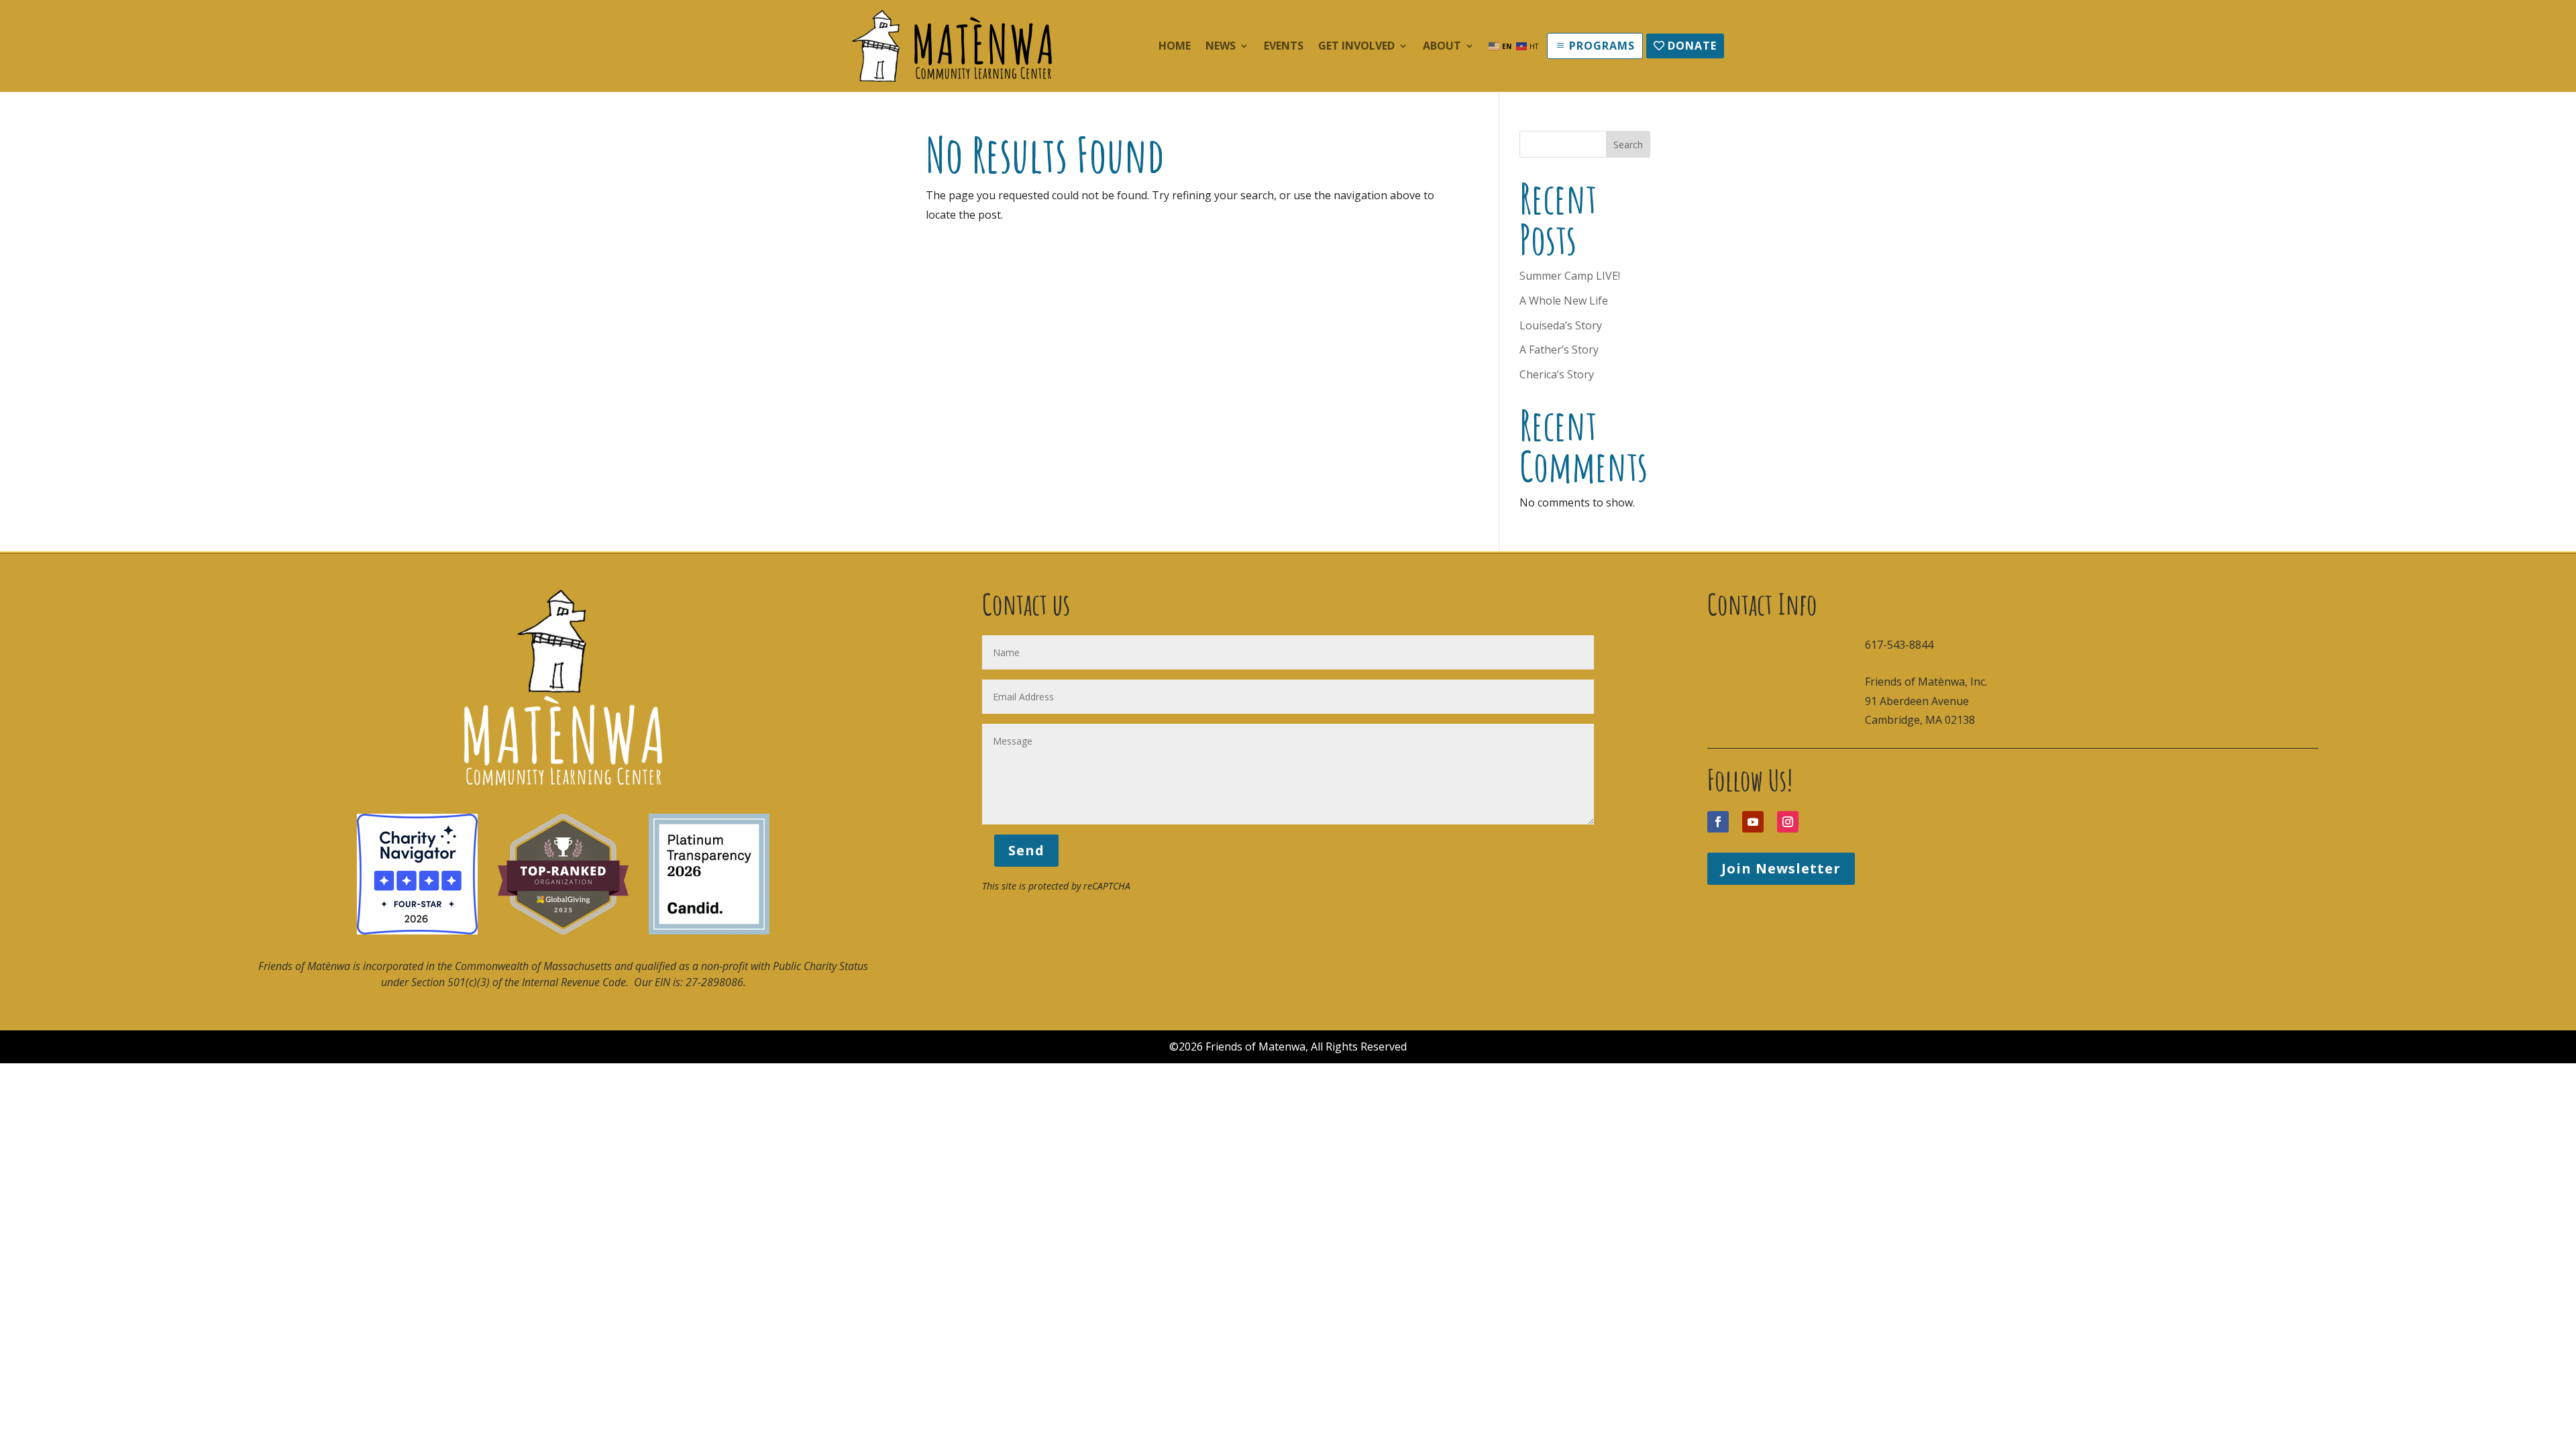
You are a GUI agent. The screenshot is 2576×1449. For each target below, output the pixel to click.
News (1221, 47)
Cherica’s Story (1557, 374)
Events (1284, 47)
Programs (1602, 46)
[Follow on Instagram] (1788, 822)
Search (1628, 145)
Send (1026, 850)
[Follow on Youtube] (1753, 822)
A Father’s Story (1559, 350)
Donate (1692, 46)
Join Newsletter (1781, 868)
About (1442, 47)
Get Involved (1356, 47)
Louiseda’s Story (1561, 325)
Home (1175, 47)
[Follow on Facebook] (1718, 822)
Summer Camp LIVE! (1570, 276)
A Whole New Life (1564, 301)
